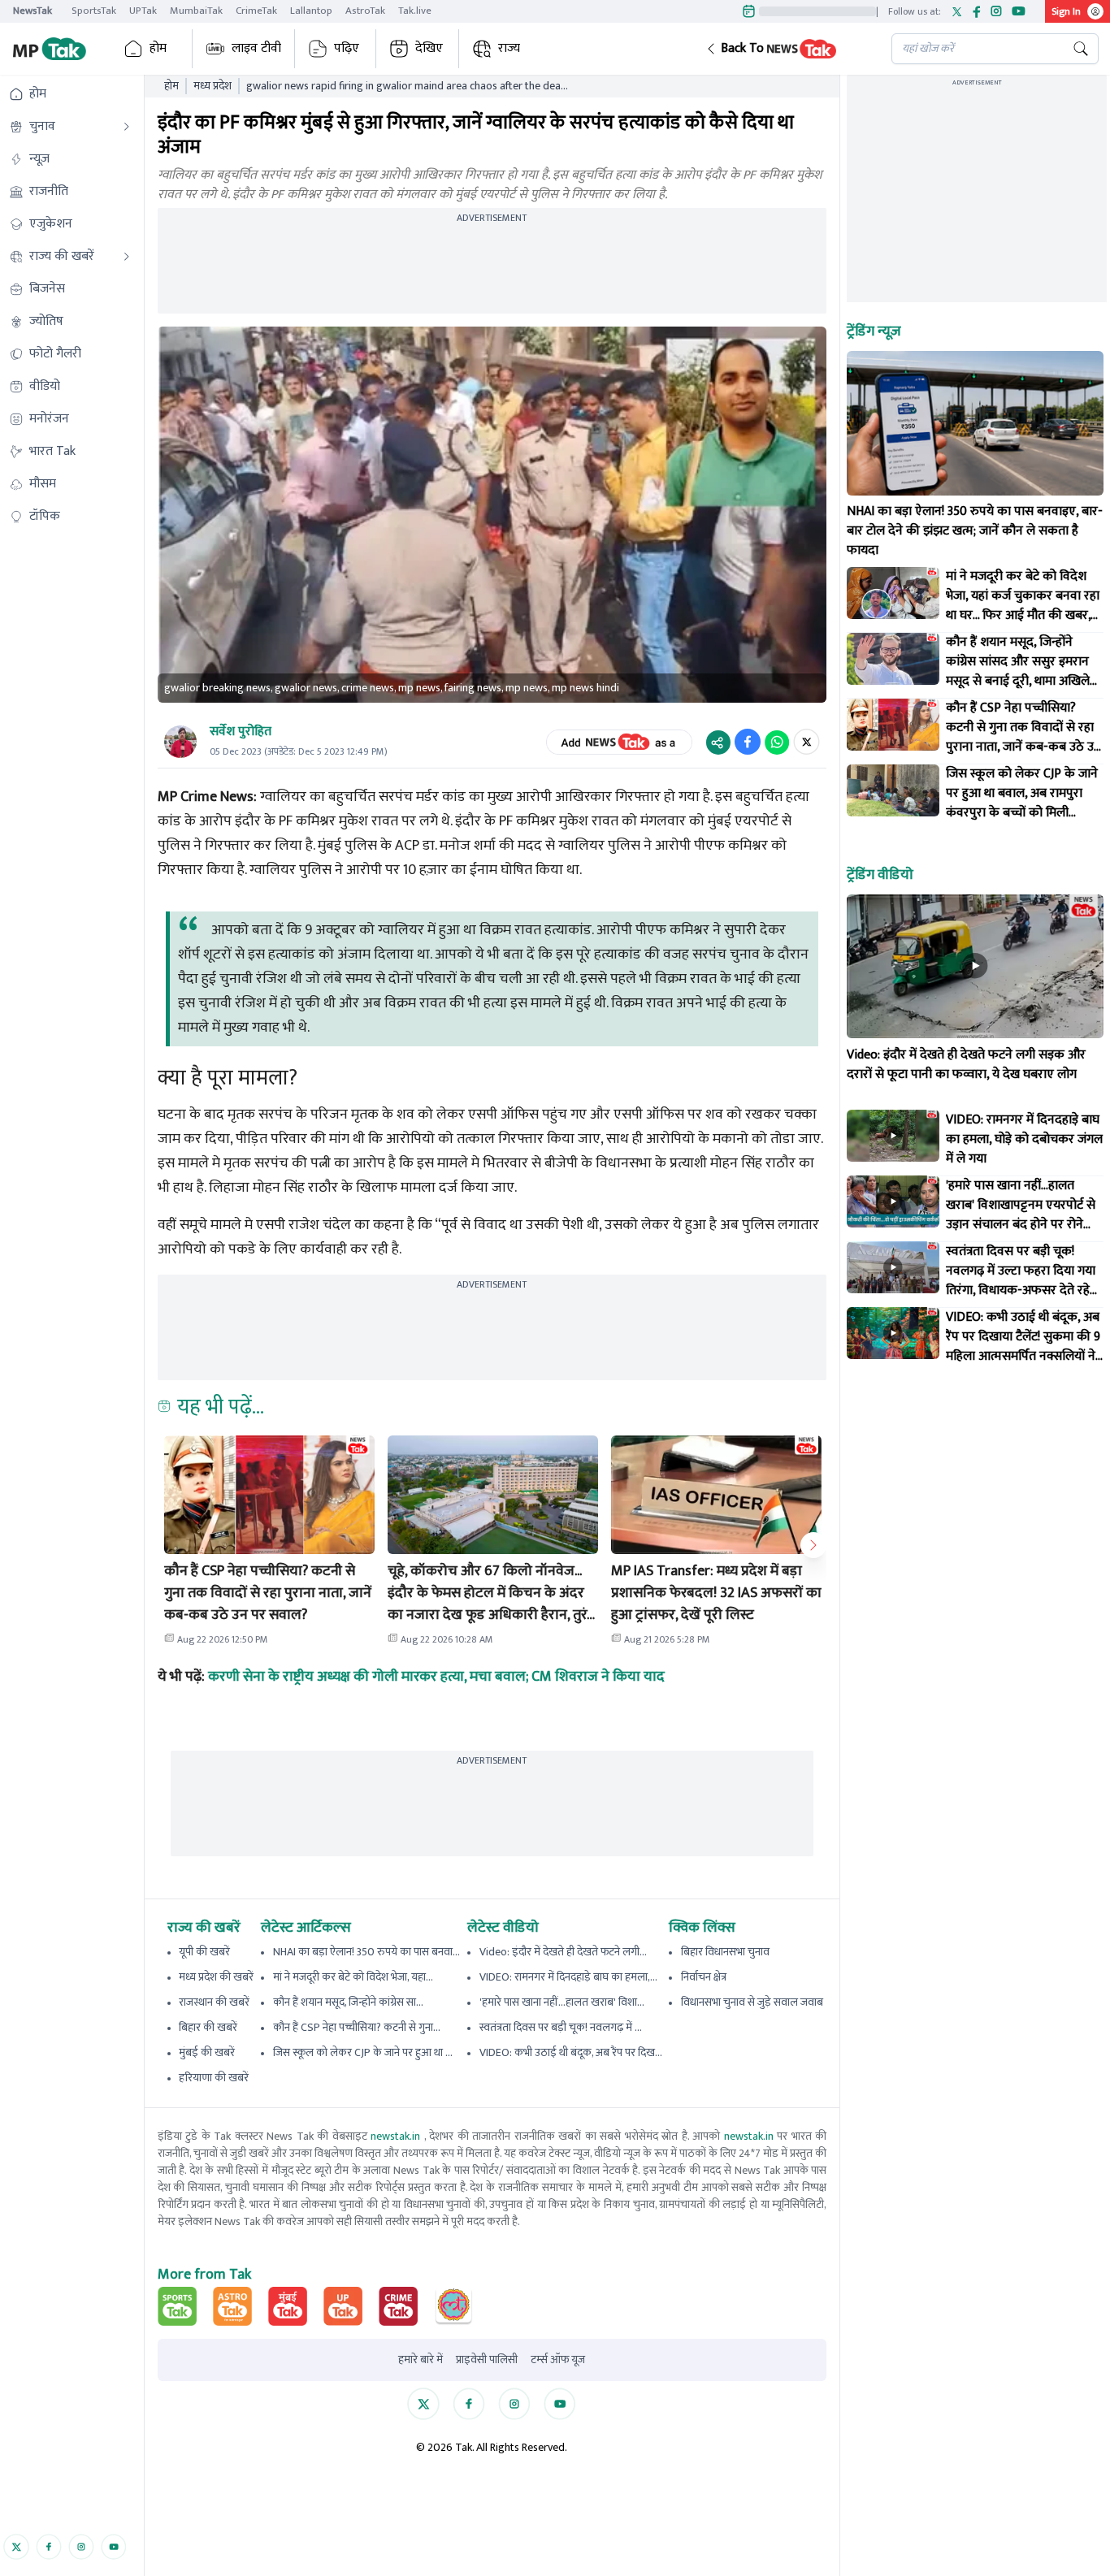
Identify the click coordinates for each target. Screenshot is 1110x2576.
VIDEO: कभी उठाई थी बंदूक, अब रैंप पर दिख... (571, 2052)
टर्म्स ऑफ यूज (558, 2360)
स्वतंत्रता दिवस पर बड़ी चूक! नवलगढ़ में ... (561, 2027)
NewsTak (33, 11)
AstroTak (365, 11)
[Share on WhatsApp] (777, 742)
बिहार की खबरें (208, 2027)
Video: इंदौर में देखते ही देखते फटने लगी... (563, 1952)
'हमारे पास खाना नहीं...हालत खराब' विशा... (562, 2002)
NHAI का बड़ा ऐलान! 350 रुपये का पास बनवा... (366, 1952)
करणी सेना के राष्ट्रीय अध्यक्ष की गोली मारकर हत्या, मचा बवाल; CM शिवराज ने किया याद (436, 1677)
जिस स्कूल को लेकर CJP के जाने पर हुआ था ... (363, 2052)
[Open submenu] (127, 127)
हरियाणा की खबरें (214, 2078)
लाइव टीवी (256, 48)
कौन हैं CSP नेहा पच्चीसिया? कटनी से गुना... (357, 2027)
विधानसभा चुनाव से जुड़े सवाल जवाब (752, 2002)
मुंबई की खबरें (207, 2052)
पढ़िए (347, 48)
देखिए (429, 48)
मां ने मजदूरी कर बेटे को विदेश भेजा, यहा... (353, 1977)
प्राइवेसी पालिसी (487, 2360)
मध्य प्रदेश (212, 86)
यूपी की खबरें (204, 1952)
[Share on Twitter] (806, 742)
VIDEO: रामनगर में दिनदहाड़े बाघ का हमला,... (568, 1977)
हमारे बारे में (421, 2360)
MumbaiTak (196, 11)
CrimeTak (256, 11)
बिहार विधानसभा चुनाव (725, 1952)
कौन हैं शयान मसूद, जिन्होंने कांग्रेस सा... (348, 2002)
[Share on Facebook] (748, 742)
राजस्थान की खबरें (214, 2002)
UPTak (143, 11)
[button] (786, 49)
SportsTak (94, 11)
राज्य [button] (509, 48)
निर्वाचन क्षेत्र (704, 1977)
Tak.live (415, 11)
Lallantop (311, 11)
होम (158, 48)
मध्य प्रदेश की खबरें (216, 1977)
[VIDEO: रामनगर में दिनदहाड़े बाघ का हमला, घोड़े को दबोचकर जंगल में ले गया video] (893, 1136)
